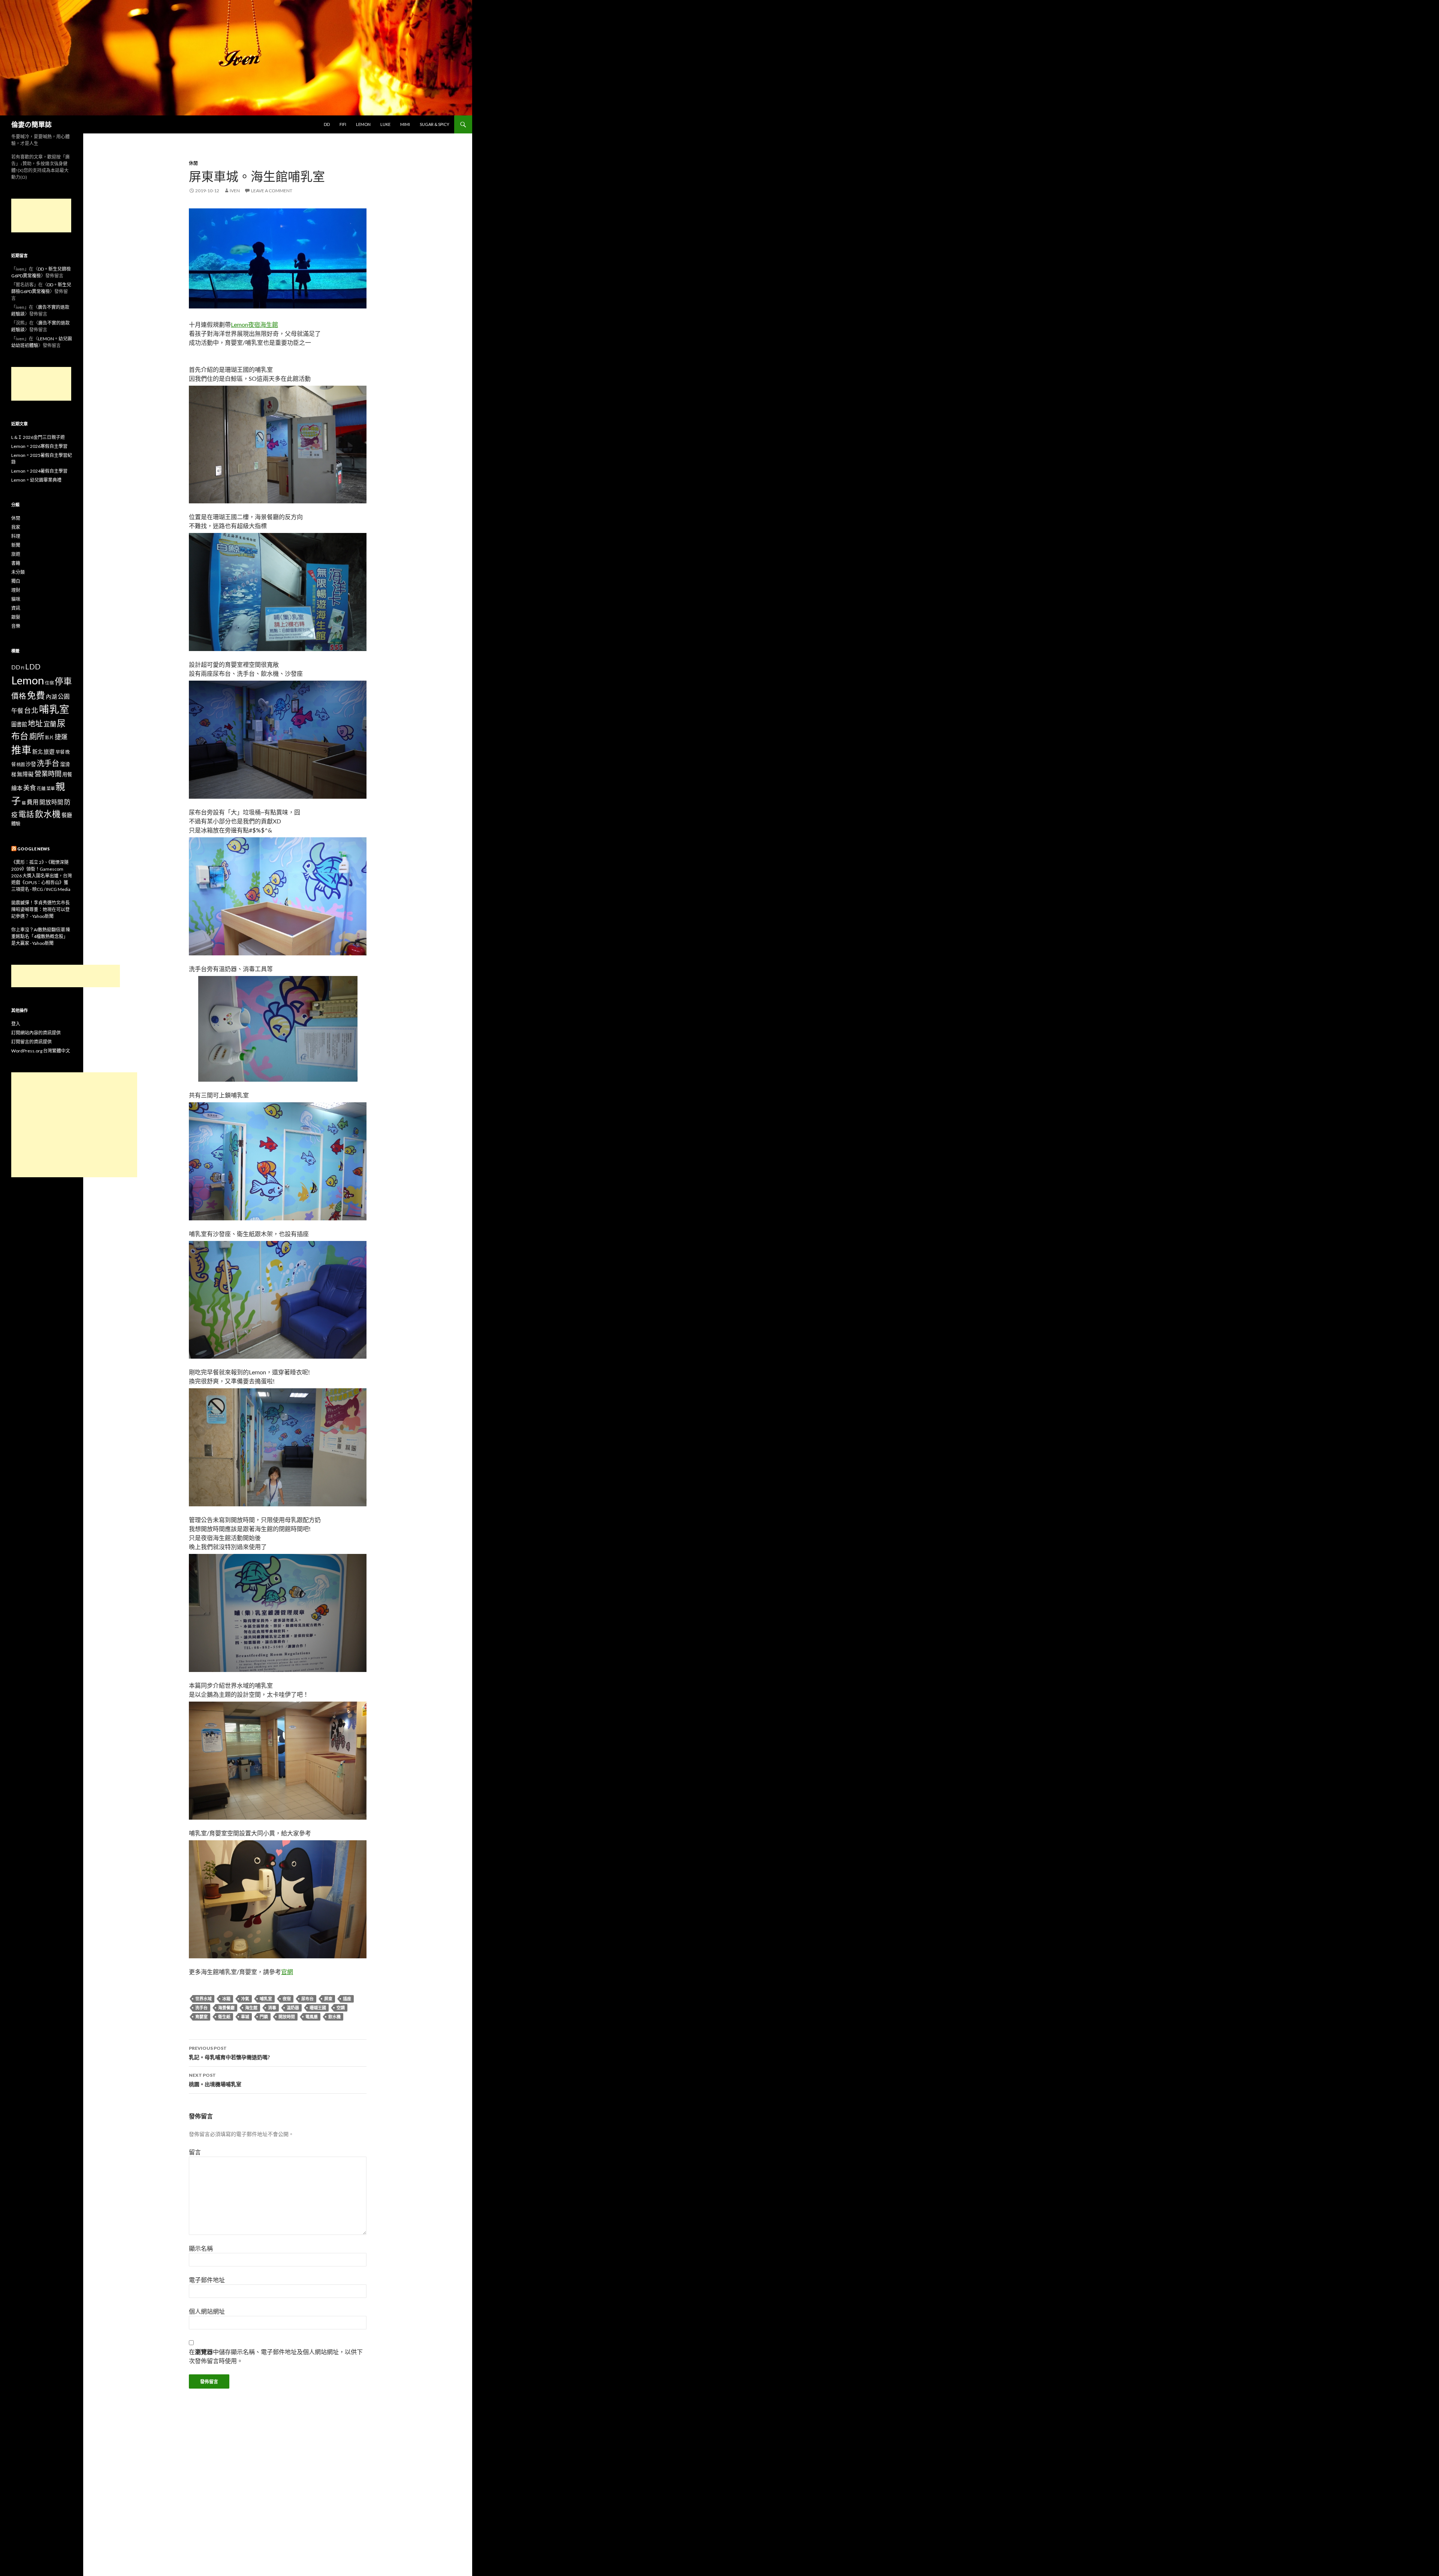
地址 (35, 723)
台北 (31, 710)
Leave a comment (272, 191)
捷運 (61, 737)
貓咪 (16, 599)
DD (327, 124)
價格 (19, 696)
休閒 (193, 163)
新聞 (16, 545)
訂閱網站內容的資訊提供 (36, 1033)
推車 (21, 750)
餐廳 (67, 815)
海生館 (251, 2008)
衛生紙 (224, 2017)
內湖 (51, 697)
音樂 (16, 626)
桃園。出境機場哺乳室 (215, 2080)
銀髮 (16, 617)
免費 (36, 695)
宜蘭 (50, 724)
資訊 (16, 608)
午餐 (17, 710)
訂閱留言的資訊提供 (31, 1042)
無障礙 (25, 774)
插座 (347, 1999)
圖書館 (19, 724)
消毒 (272, 2008)
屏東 (328, 1999)
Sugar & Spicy (435, 124)
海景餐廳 (226, 2008)
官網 (287, 1972)
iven (235, 191)
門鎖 (264, 2017)
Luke (385, 124)
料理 (16, 536)
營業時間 (48, 774)
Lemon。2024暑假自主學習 (39, 471)
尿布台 (307, 1999)
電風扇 (312, 2017)
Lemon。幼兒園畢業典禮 (36, 480)
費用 (33, 802)
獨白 (16, 581)
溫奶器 (293, 2008)
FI (23, 668)
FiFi (343, 124)
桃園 (21, 764)
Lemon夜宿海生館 (254, 324)
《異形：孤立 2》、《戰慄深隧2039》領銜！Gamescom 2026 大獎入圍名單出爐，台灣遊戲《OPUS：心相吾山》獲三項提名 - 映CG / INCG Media (42, 876)
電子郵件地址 (207, 2280)
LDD (33, 667)
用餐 (67, 774)
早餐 (60, 752)
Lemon (363, 124)
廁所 (37, 736)
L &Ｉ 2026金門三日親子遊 (38, 437)
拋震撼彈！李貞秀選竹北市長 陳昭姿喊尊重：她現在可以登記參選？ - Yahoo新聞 (40, 909)
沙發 (31, 764)
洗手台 (201, 2008)
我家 (16, 527)
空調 (341, 2008)
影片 (49, 737)
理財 (16, 590)
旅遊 (16, 554)
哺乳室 (266, 1999)
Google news (34, 849)
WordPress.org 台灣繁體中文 (41, 1051)
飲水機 (334, 2017)
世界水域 (203, 1999)
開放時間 (287, 2017)
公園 (64, 696)
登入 (16, 1024)
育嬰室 (201, 2017)
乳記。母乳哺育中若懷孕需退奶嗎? (229, 2053)
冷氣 (245, 1999)
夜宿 (287, 1999)
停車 (63, 681)
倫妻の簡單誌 (31, 124)
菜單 (51, 788)
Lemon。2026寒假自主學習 (39, 446)
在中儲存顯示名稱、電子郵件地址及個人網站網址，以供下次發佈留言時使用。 (276, 2356)
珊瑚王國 (318, 2008)
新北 (37, 752)
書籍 (16, 563)
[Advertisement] (41, 216)
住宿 (49, 683)
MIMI (405, 124)
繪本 (17, 788)
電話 (26, 814)
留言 (195, 2152)
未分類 (18, 572)
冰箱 (226, 1999)
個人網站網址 (207, 2311)
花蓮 (41, 788)
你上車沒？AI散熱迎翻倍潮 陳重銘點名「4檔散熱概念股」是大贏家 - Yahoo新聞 (41, 936)
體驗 (16, 824)
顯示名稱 (201, 2248)
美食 (30, 788)
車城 (245, 2017)
